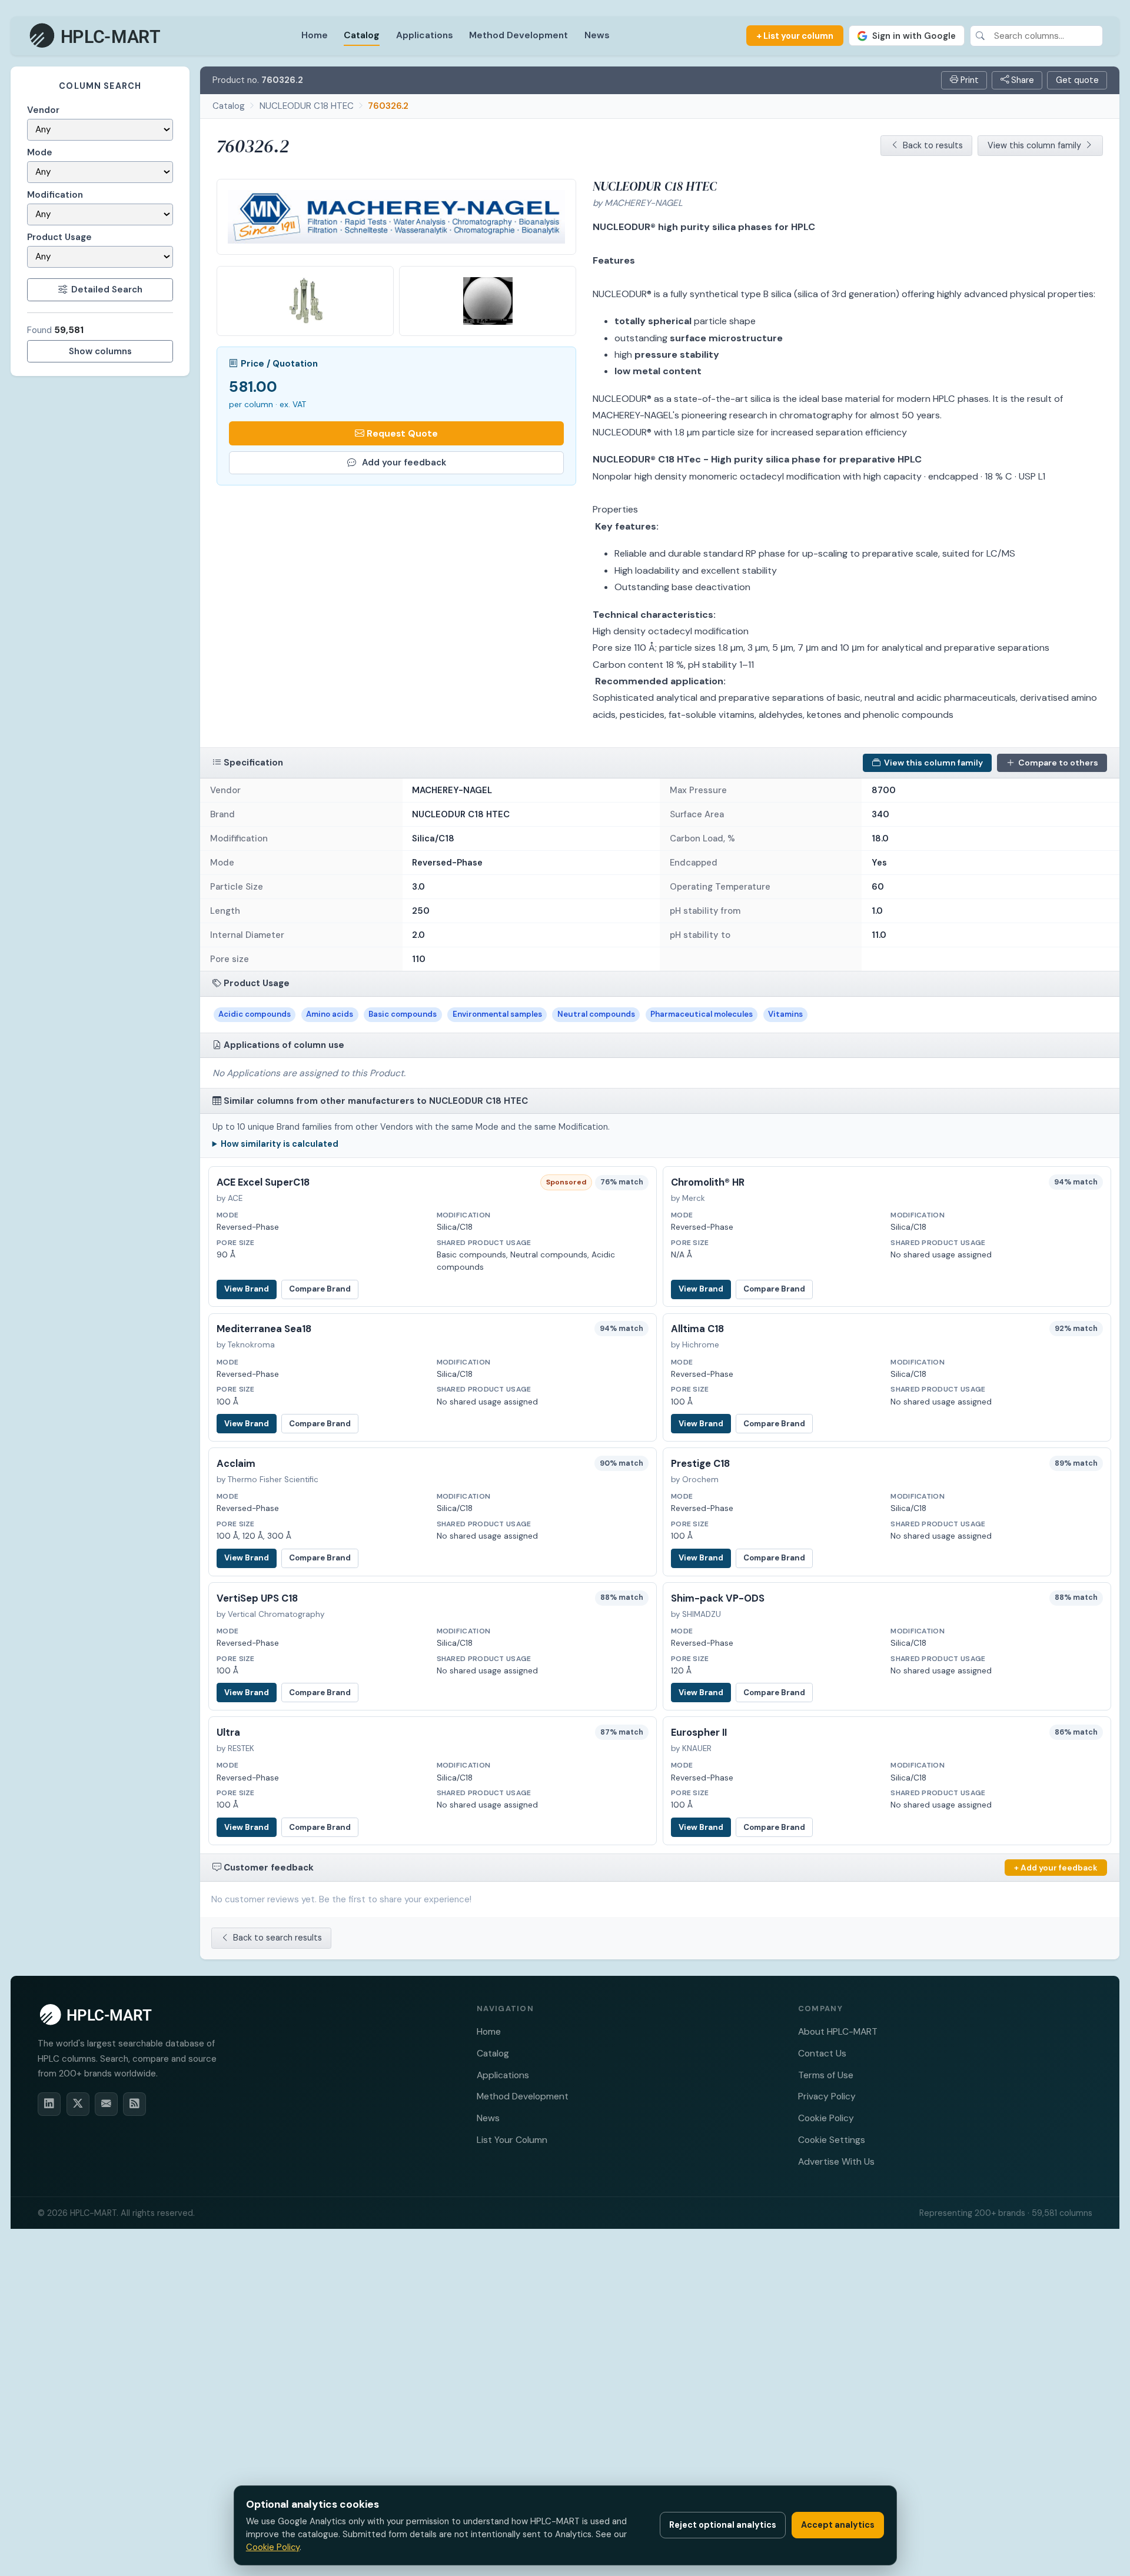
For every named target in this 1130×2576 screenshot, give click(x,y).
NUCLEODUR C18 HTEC (307, 106)
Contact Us (822, 2053)
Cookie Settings (832, 2140)
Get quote (1077, 80)
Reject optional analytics (723, 2525)
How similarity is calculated (280, 1144)
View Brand (247, 1289)
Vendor (43, 110)
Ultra (228, 1733)
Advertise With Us (836, 2161)
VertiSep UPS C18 (257, 1598)
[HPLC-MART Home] (96, 36)
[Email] (106, 2104)
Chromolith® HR (708, 1182)
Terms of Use (826, 2075)
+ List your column (795, 36)
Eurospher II (699, 1733)
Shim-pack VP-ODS (718, 1598)
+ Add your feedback (1056, 1868)
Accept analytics (838, 2525)
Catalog (362, 35)
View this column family (1034, 145)
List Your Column (512, 2140)
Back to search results (277, 1938)
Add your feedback (404, 462)
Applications (425, 35)
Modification (55, 195)
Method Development (519, 35)
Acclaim (236, 1464)
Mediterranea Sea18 (264, 1329)
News (597, 35)
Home (315, 35)
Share (1021, 80)
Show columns (100, 351)
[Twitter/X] (78, 2104)
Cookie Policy (826, 2118)
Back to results (933, 145)
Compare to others (1058, 763)
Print (968, 80)
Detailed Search (107, 289)
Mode (40, 152)
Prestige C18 (700, 1464)
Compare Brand (320, 1289)
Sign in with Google (914, 36)
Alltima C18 (697, 1329)
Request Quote (402, 433)
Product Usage (59, 237)
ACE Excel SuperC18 (263, 1182)
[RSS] (134, 2104)
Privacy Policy (827, 2096)
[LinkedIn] (49, 2104)
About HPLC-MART (838, 2031)
